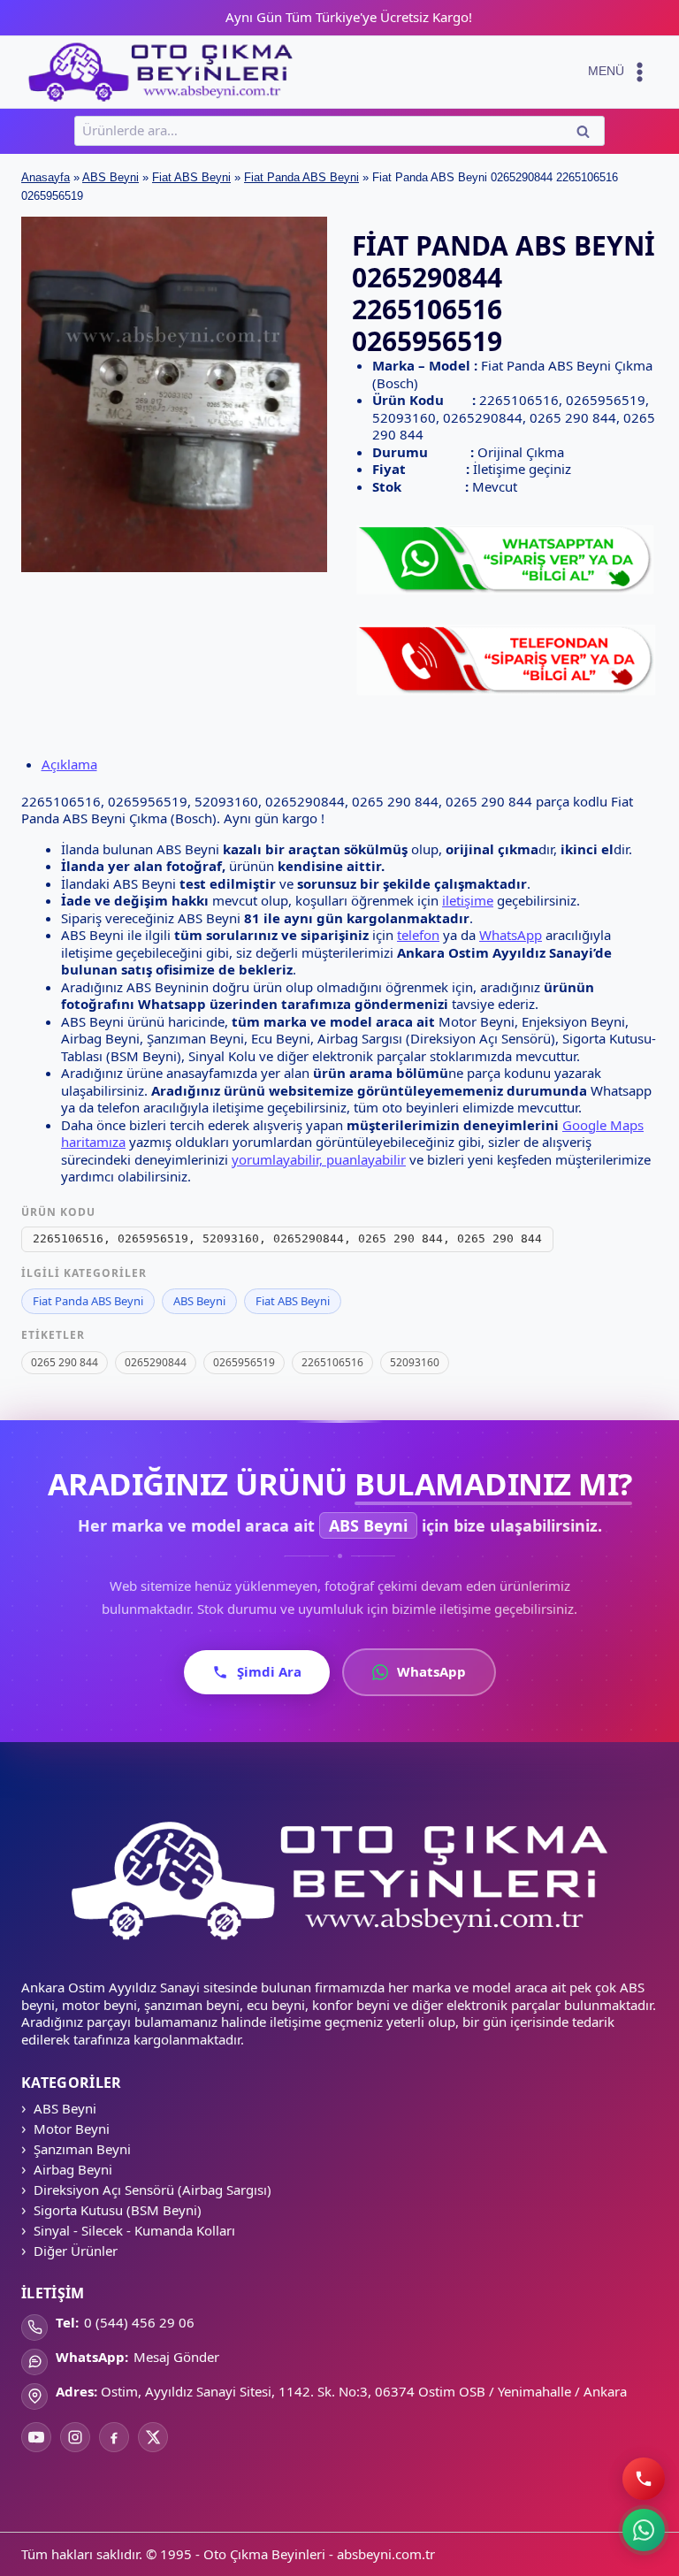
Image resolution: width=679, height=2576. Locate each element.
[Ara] (643, 2478)
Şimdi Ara (269, 1671)
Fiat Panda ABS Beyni (301, 177)
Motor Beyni (72, 2129)
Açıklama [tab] (69, 764)
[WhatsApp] (644, 2530)
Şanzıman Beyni (82, 2149)
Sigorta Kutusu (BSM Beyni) (118, 2210)
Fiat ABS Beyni (191, 177)
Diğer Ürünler (76, 2251)
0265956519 (244, 1362)
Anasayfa (46, 177)
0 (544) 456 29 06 (139, 2322)
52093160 (415, 1362)
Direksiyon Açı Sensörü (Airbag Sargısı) (153, 2190)
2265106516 (332, 1362)
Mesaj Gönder (176, 2357)
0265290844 (156, 1362)
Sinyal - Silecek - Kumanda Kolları (134, 2230)
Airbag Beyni (73, 2169)
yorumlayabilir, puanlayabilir (319, 1159)
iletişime (468, 900)
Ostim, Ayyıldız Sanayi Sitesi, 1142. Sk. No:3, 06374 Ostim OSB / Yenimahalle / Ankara (364, 2391)
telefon (418, 935)
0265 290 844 (65, 1362)
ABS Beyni (111, 177)
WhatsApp (511, 935)
